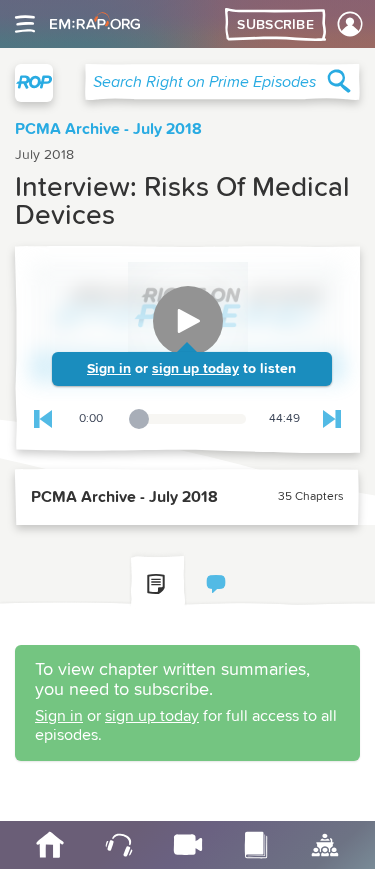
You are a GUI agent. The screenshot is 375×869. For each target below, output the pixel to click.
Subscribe (275, 25)
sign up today (195, 369)
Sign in (109, 369)
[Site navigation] (25, 24)
